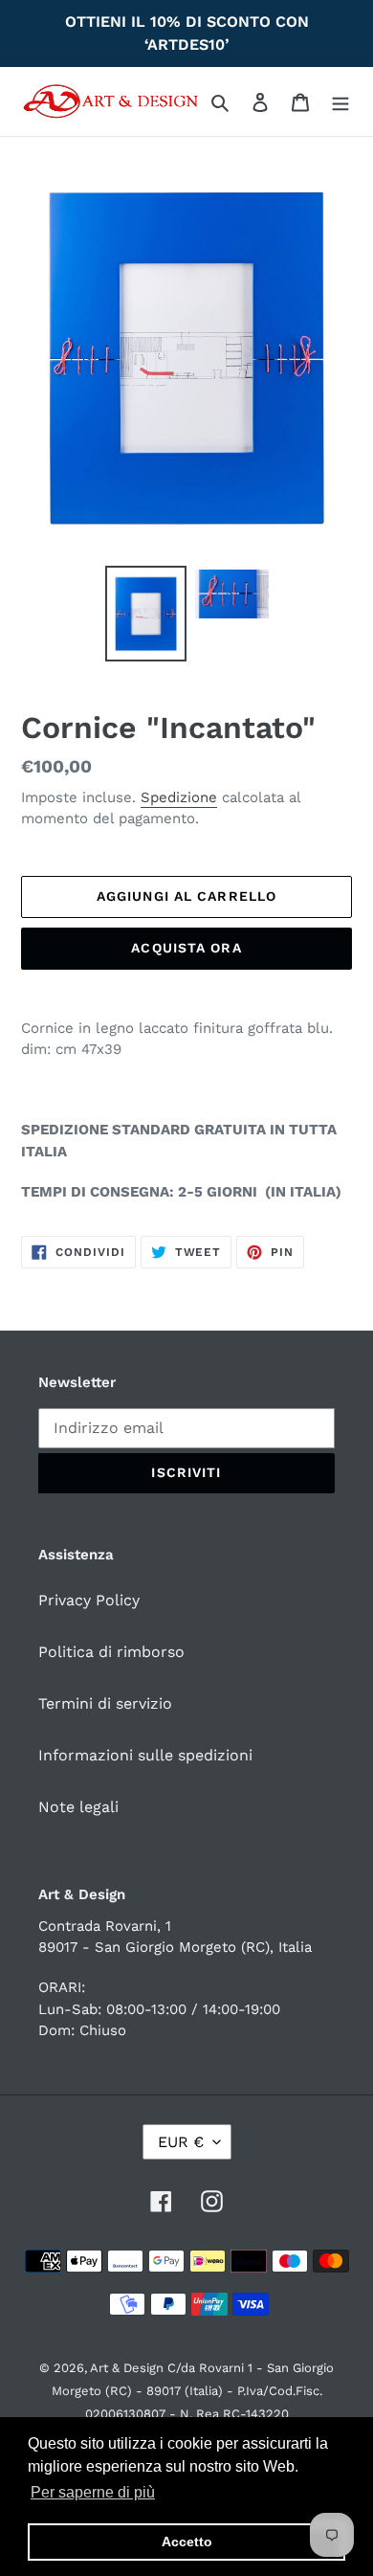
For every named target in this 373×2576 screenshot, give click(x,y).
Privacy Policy (89, 1600)
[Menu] (340, 101)
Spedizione (179, 797)
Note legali (78, 1807)
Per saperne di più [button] (93, 2492)
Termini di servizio (105, 1703)
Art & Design (129, 2368)
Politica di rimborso (111, 1652)
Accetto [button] (187, 2542)
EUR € (181, 2142)
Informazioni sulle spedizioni (145, 1755)
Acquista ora (186, 948)
